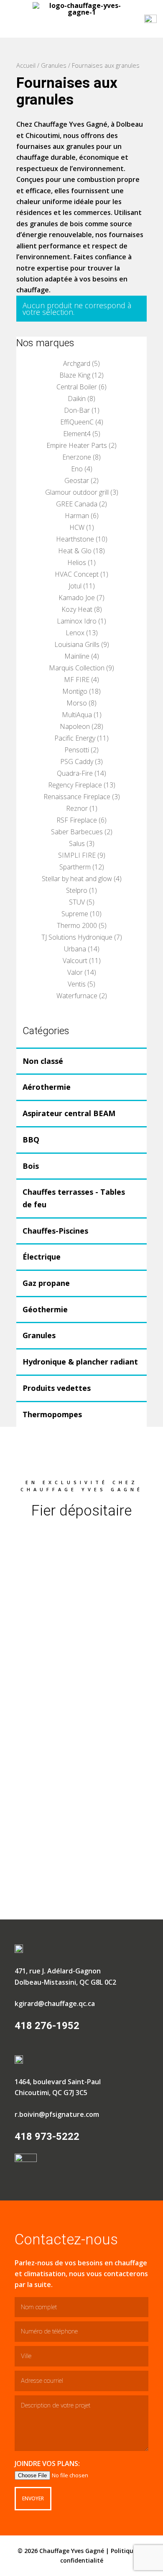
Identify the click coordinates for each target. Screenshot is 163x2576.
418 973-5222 (47, 2136)
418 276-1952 (47, 2026)
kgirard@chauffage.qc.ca (55, 2004)
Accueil (26, 65)
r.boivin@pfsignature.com (57, 2114)
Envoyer (33, 2498)
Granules (54, 65)
